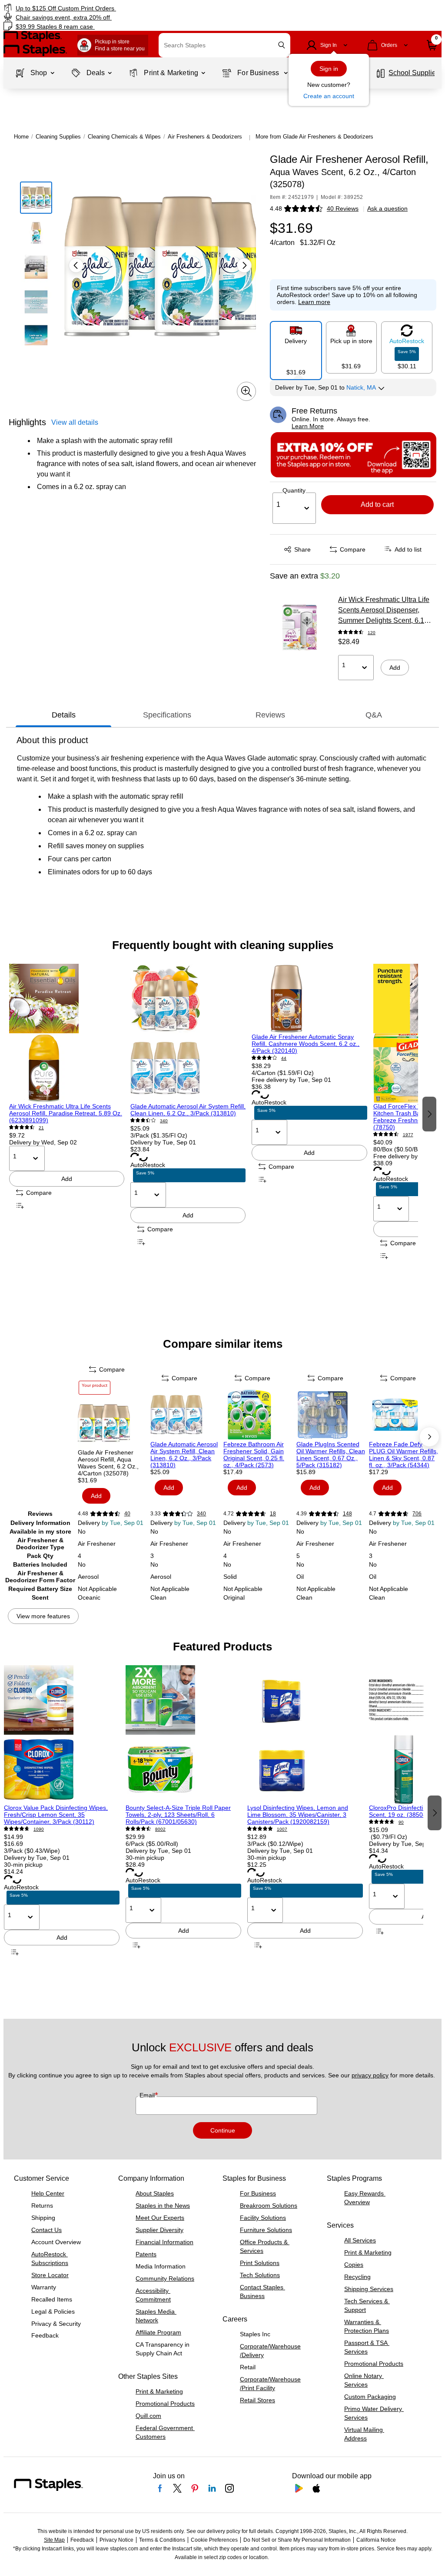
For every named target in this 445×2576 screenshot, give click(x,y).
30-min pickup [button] (23, 1865)
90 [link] (401, 1822)
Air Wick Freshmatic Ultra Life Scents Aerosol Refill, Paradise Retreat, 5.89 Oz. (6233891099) (66, 1113)
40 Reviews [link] (343, 208)
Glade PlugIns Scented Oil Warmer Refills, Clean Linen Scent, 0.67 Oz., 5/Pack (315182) (331, 1455)
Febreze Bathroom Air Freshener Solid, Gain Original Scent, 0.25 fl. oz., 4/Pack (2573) (254, 1455)
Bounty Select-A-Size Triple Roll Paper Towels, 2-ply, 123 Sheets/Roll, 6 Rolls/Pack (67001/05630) (178, 1815)
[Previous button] (76, 265)
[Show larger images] (246, 391)
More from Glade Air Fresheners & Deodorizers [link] (314, 137)
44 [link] (284, 1058)
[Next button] (244, 265)
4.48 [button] (276, 208)
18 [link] (273, 1514)
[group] (67, 1113)
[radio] (296, 347)
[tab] (63, 715)
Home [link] (21, 137)
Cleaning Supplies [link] (58, 137)
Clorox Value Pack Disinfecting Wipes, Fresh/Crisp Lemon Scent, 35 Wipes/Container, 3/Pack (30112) (56, 1815)
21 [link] (41, 1128)
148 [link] (347, 1514)
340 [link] (164, 1121)
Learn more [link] (314, 302)
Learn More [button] (308, 426)
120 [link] (372, 633)
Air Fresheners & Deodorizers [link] (205, 137)
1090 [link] (39, 1829)
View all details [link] (75, 422)
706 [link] (417, 1514)
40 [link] (127, 1514)
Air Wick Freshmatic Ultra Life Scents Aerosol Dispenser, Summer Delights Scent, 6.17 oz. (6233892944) (384, 611)
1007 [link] (282, 1829)
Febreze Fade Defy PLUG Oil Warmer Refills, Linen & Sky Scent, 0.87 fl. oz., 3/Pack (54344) (403, 1455)
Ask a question (387, 208)
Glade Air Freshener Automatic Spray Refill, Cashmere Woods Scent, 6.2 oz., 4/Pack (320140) (306, 1044)
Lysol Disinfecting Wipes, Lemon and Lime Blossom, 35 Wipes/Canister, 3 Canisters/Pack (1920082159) (298, 1815)
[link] (113, 8)
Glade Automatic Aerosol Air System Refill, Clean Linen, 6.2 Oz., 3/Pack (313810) (188, 1110)
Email (148, 2095)
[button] (282, 45)
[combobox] (224, 45)
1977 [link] (408, 1135)
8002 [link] (160, 1829)
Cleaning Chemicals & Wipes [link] (124, 137)
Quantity (294, 490)
